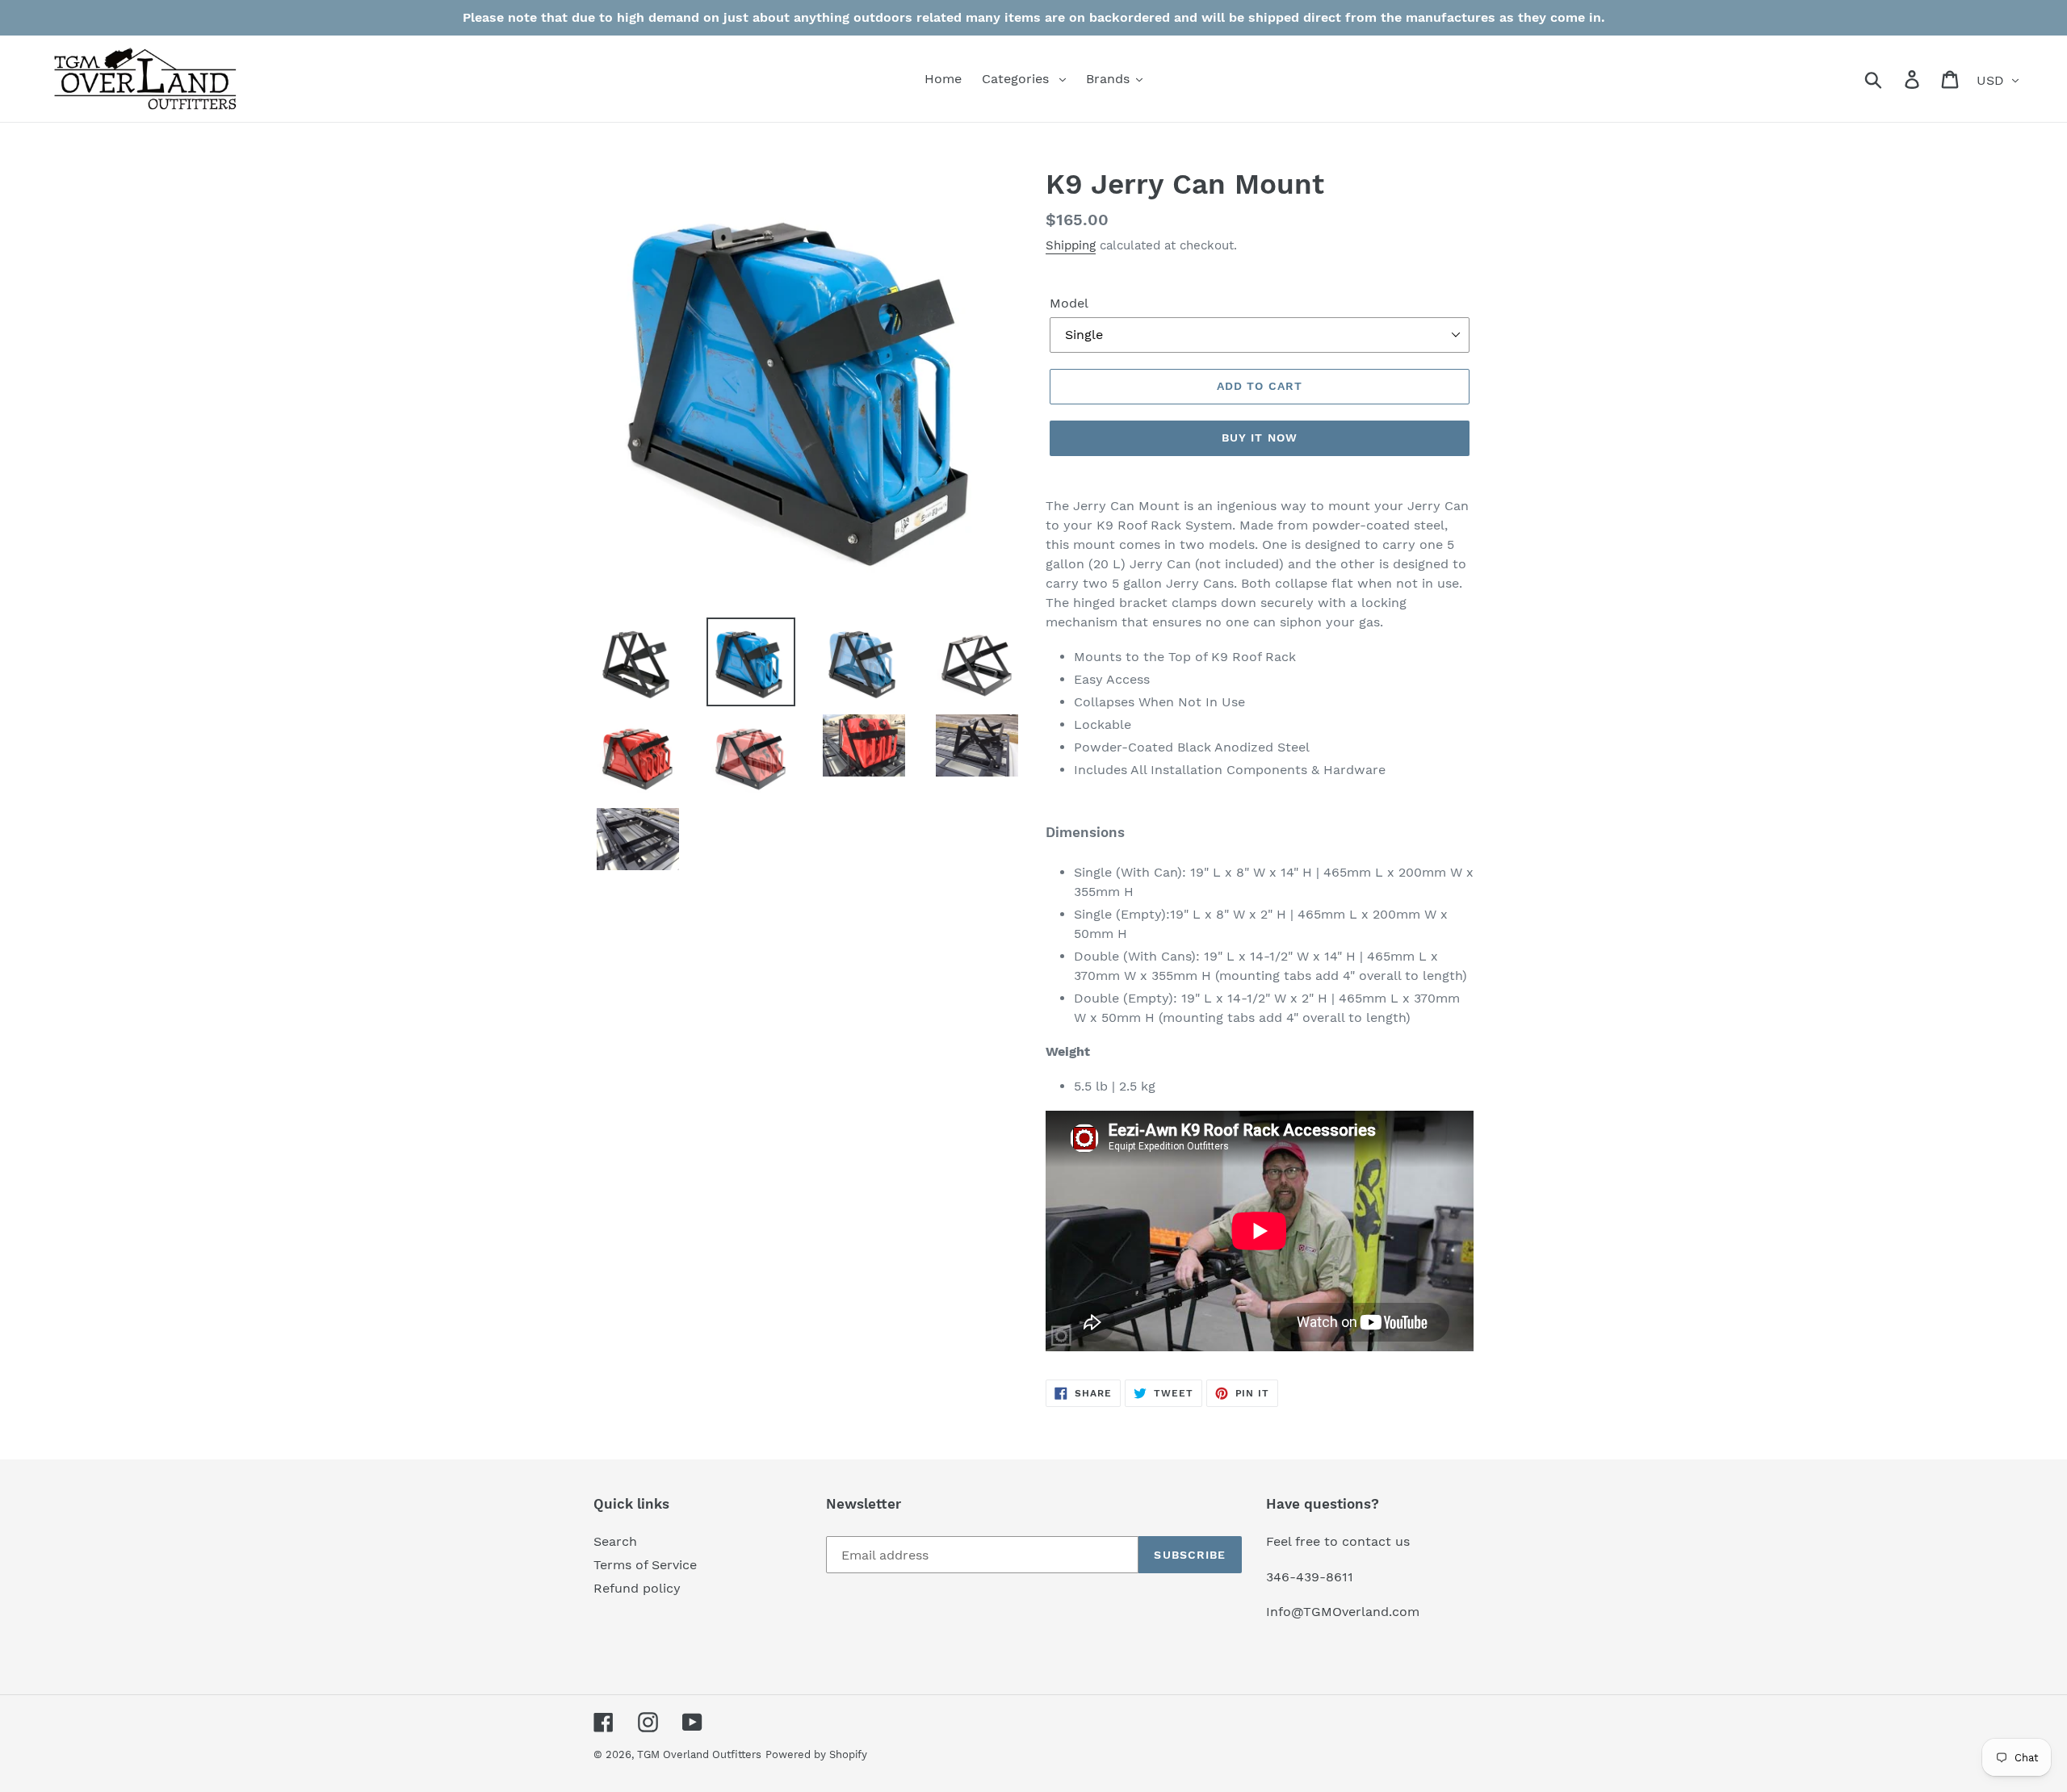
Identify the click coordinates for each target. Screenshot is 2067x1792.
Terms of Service (645, 1565)
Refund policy (637, 1588)
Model (1069, 303)
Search (615, 1541)
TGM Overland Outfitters (699, 1754)
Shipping (1071, 245)
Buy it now (1260, 438)
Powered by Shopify (816, 1754)
